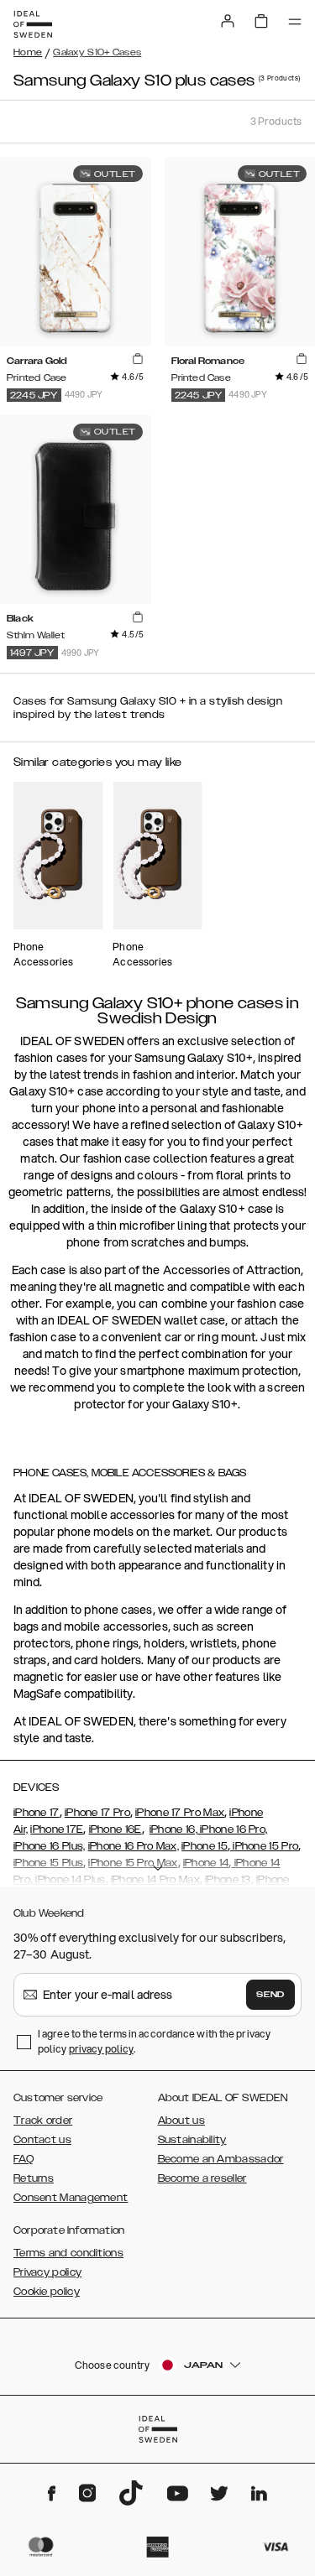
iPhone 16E (115, 1829)
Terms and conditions (68, 2253)
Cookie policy (47, 2292)
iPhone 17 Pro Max (180, 1813)
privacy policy (101, 2049)
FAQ (24, 2159)
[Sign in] (228, 21)
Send (270, 1995)
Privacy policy (47, 2272)
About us (181, 2121)
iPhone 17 (37, 1813)
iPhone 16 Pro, (233, 1829)
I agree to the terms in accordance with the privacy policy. (154, 2041)
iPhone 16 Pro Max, (134, 1846)
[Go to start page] (33, 24)
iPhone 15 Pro (264, 1846)
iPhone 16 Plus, (50, 1846)
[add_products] (138, 360)
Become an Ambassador (221, 2159)
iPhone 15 (205, 1846)
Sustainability (192, 2140)
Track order (43, 2121)
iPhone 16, (173, 1829)
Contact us (42, 2140)
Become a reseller (202, 2178)
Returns (34, 2178)
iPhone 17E (57, 1829)
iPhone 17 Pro (97, 1813)
